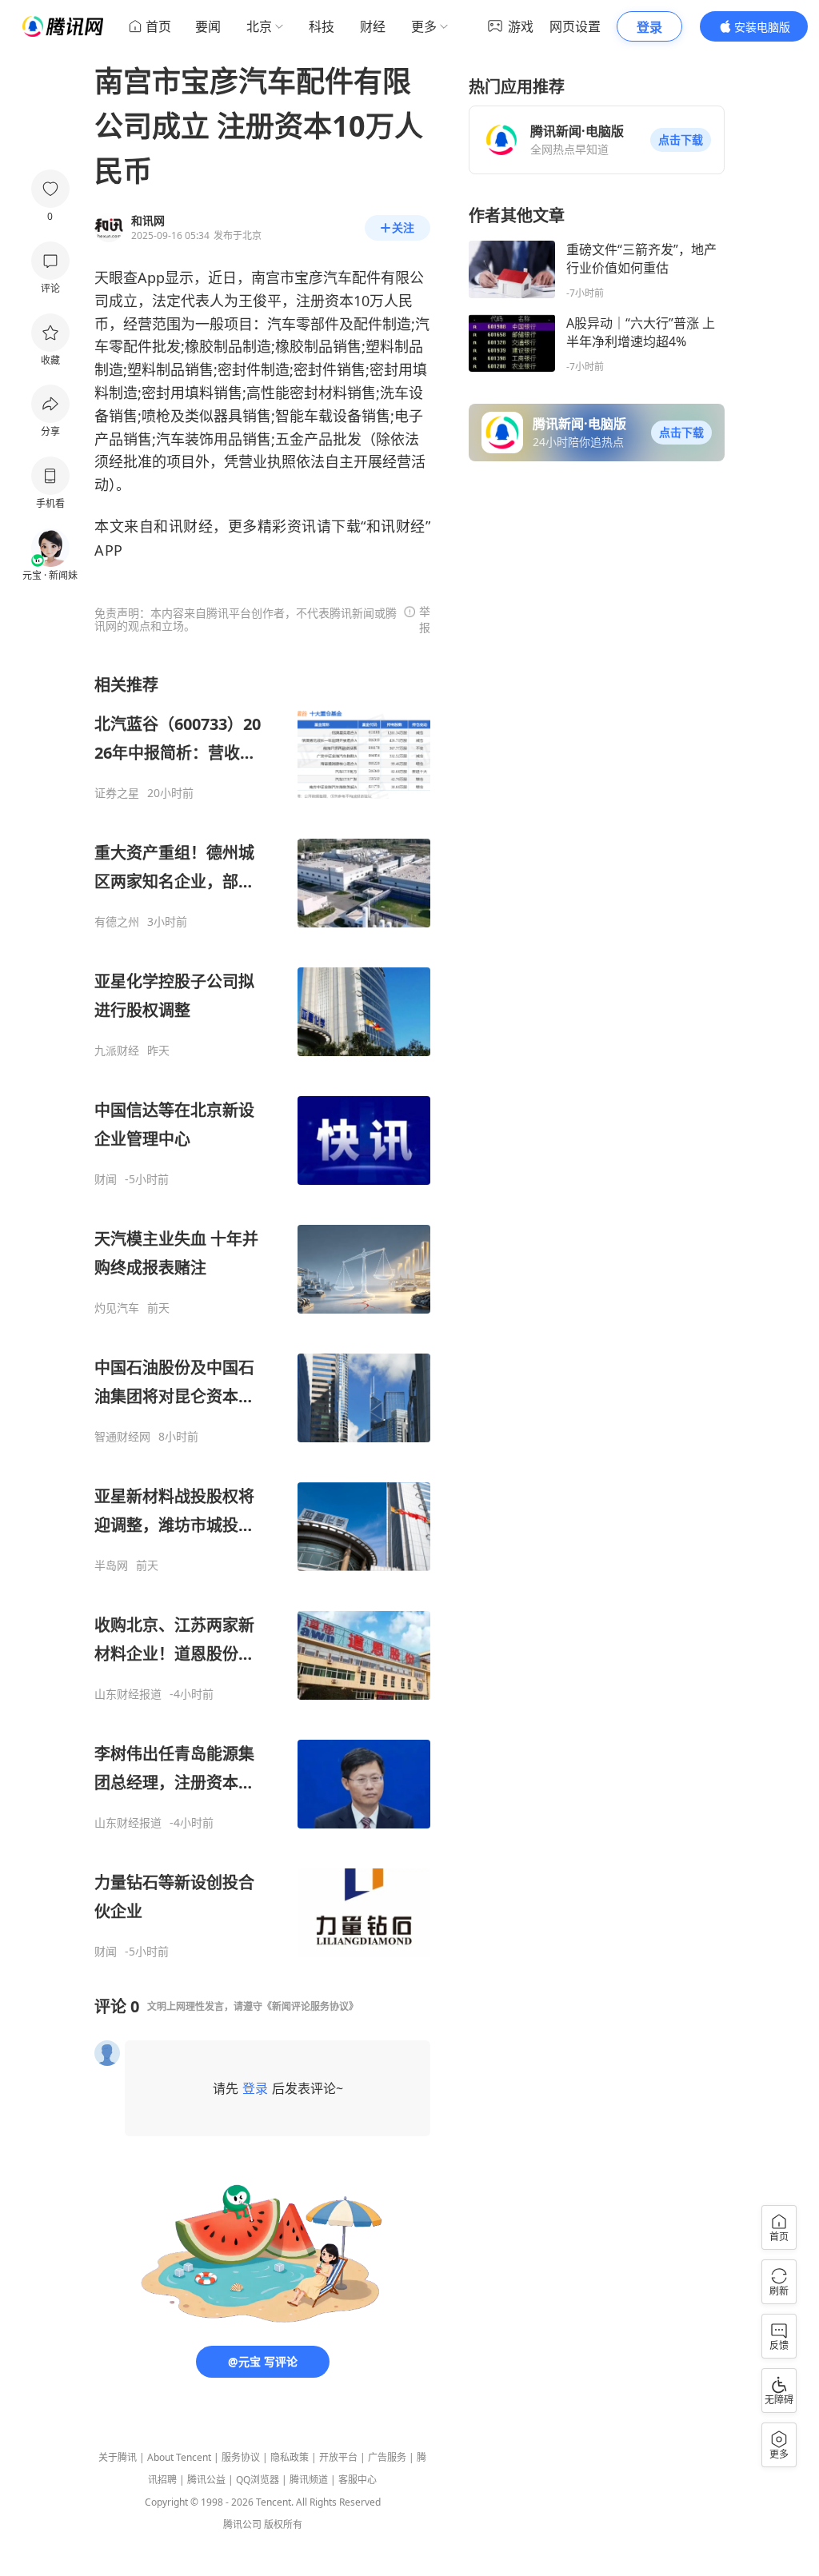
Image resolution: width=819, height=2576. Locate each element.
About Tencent (179, 2457)
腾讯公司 (242, 2524)
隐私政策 (290, 2457)
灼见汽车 (117, 1308)
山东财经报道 (128, 1694)
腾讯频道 (309, 2480)
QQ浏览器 (258, 2480)
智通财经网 (122, 1437)
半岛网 (111, 1565)
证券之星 (117, 793)
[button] (681, 140)
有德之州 (117, 922)
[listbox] (262, 1316)
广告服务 (387, 2457)
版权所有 (283, 2524)
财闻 (106, 1179)
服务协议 (241, 2457)
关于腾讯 (118, 2457)
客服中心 (358, 2480)
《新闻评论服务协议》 (310, 2006)
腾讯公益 (206, 2480)
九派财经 (117, 1051)
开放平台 (338, 2457)
